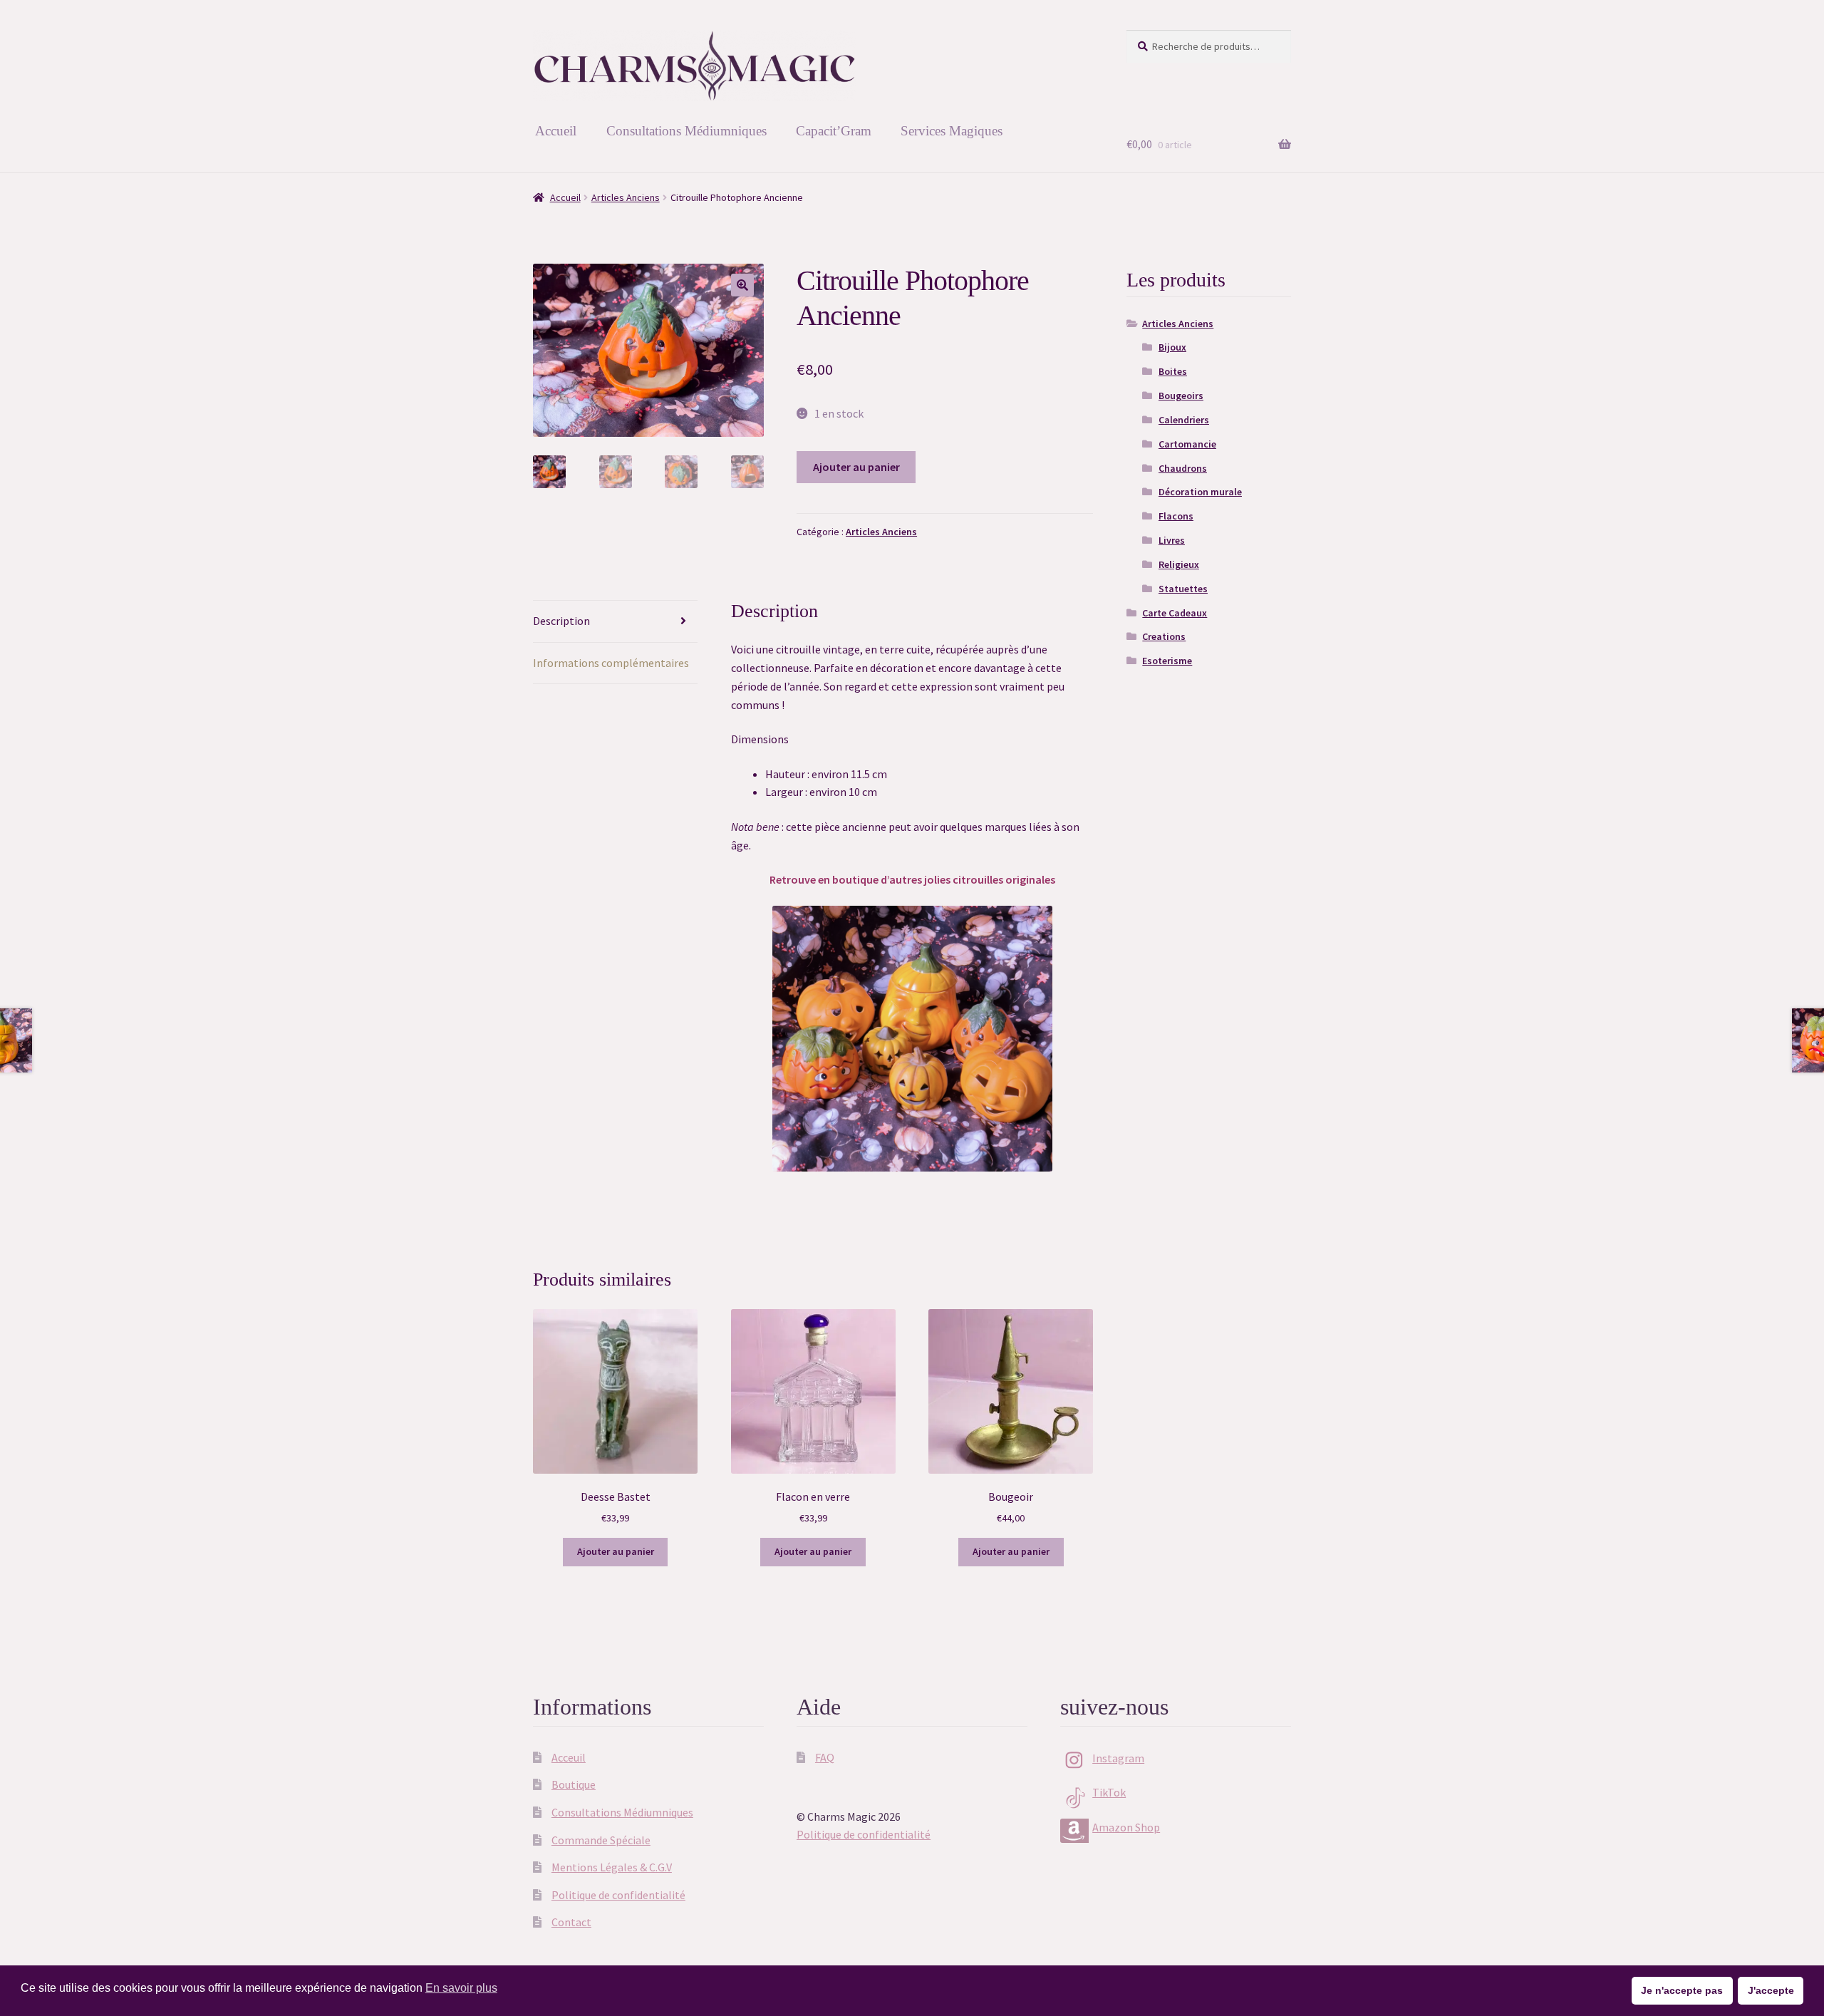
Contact (571, 1922)
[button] (742, 285)
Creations (1164, 636)
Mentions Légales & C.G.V (612, 1867)
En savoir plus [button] (461, 1988)
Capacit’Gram (834, 131)
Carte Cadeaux (1175, 613)
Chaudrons (1183, 468)
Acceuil (569, 1757)
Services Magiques (952, 131)
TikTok (1109, 1792)
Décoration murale (1200, 492)
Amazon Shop (1126, 1827)
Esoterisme (1167, 661)
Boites (1173, 371)
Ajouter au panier (856, 467)
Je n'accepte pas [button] (1682, 1990)
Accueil (556, 131)
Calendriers (1184, 420)
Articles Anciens (626, 197)
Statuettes (1183, 589)
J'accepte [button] (1771, 1990)
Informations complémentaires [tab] (611, 663)
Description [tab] (561, 621)
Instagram (1118, 1758)
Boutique (574, 1784)
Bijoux (1172, 347)
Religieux (1179, 564)
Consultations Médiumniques (686, 131)
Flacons (1176, 516)
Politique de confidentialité (618, 1895)
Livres (1172, 540)
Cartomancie (1187, 444)
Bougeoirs (1181, 396)
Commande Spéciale (601, 1840)
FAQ (825, 1757)
